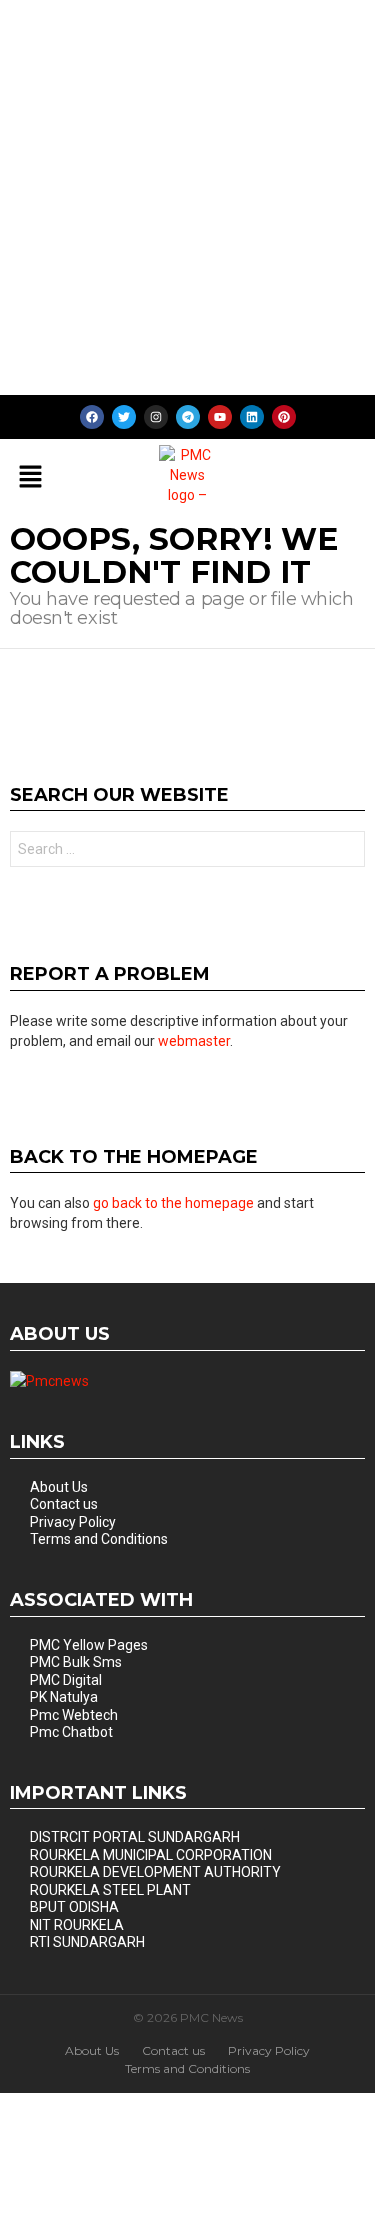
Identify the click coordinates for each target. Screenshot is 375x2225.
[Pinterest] (284, 417)
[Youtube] (220, 417)
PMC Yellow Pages (89, 1645)
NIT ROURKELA (77, 1925)
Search (345, 851)
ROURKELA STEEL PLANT (110, 1890)
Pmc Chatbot (71, 1732)
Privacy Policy (73, 1522)
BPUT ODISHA (74, 1907)
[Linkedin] (252, 417)
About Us (59, 1487)
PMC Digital (66, 1680)
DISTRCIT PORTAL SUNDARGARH (135, 1837)
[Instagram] (156, 417)
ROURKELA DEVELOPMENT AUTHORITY (155, 1872)
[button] (30, 478)
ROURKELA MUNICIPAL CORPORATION (151, 1855)
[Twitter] (124, 417)
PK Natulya (64, 1697)
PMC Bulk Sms (76, 1662)
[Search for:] (187, 849)
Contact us (64, 1504)
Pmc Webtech (74, 1715)
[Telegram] (188, 417)
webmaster (194, 1041)
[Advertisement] (187, 197)
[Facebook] (92, 417)
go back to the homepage (173, 1203)
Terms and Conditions (99, 1539)
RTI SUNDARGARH (87, 1942)
